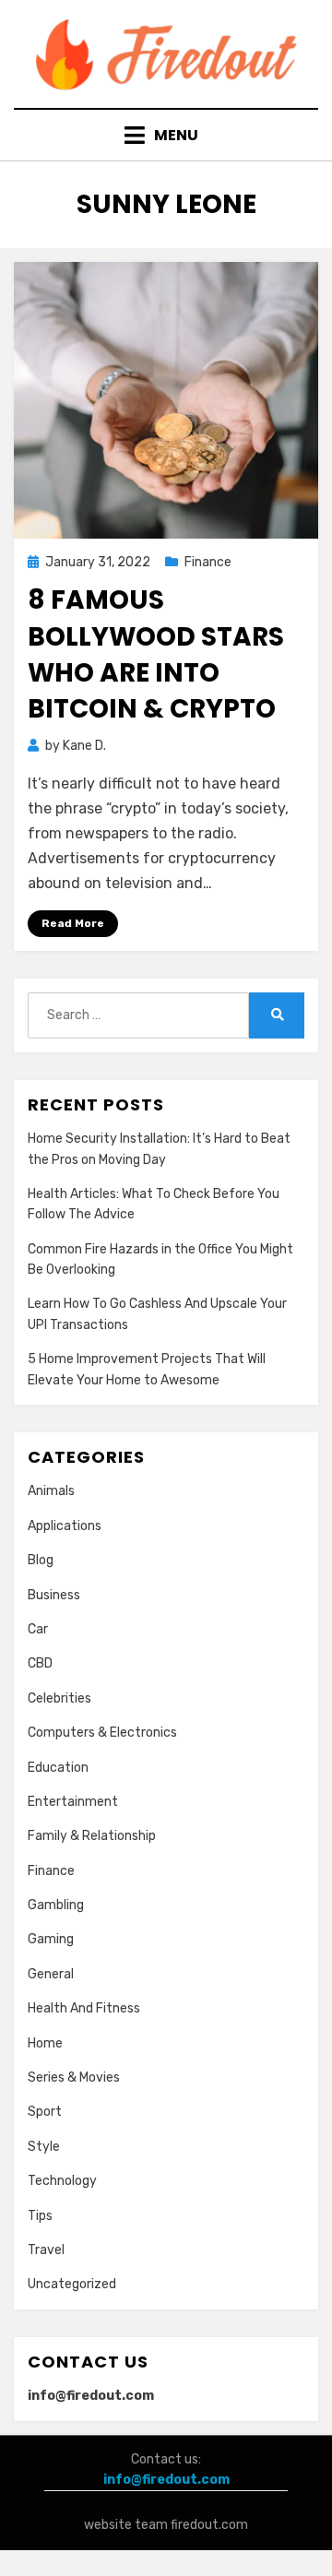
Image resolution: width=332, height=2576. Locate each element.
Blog (41, 1560)
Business (54, 1595)
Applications (65, 1526)
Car (38, 1629)
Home (45, 2043)
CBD (40, 1663)
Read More (73, 923)
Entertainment (73, 1802)
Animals (51, 1491)
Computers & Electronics (102, 1733)
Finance (208, 562)
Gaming (51, 1939)
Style (44, 2147)
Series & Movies (74, 2077)
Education (58, 1768)
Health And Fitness (84, 2008)
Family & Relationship (92, 1836)
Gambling (56, 1905)
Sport (45, 2112)
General (51, 1974)
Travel (46, 2250)
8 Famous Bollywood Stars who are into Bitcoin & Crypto (156, 654)
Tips (40, 2216)
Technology (62, 2181)
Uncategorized (72, 2284)
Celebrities (59, 1698)
